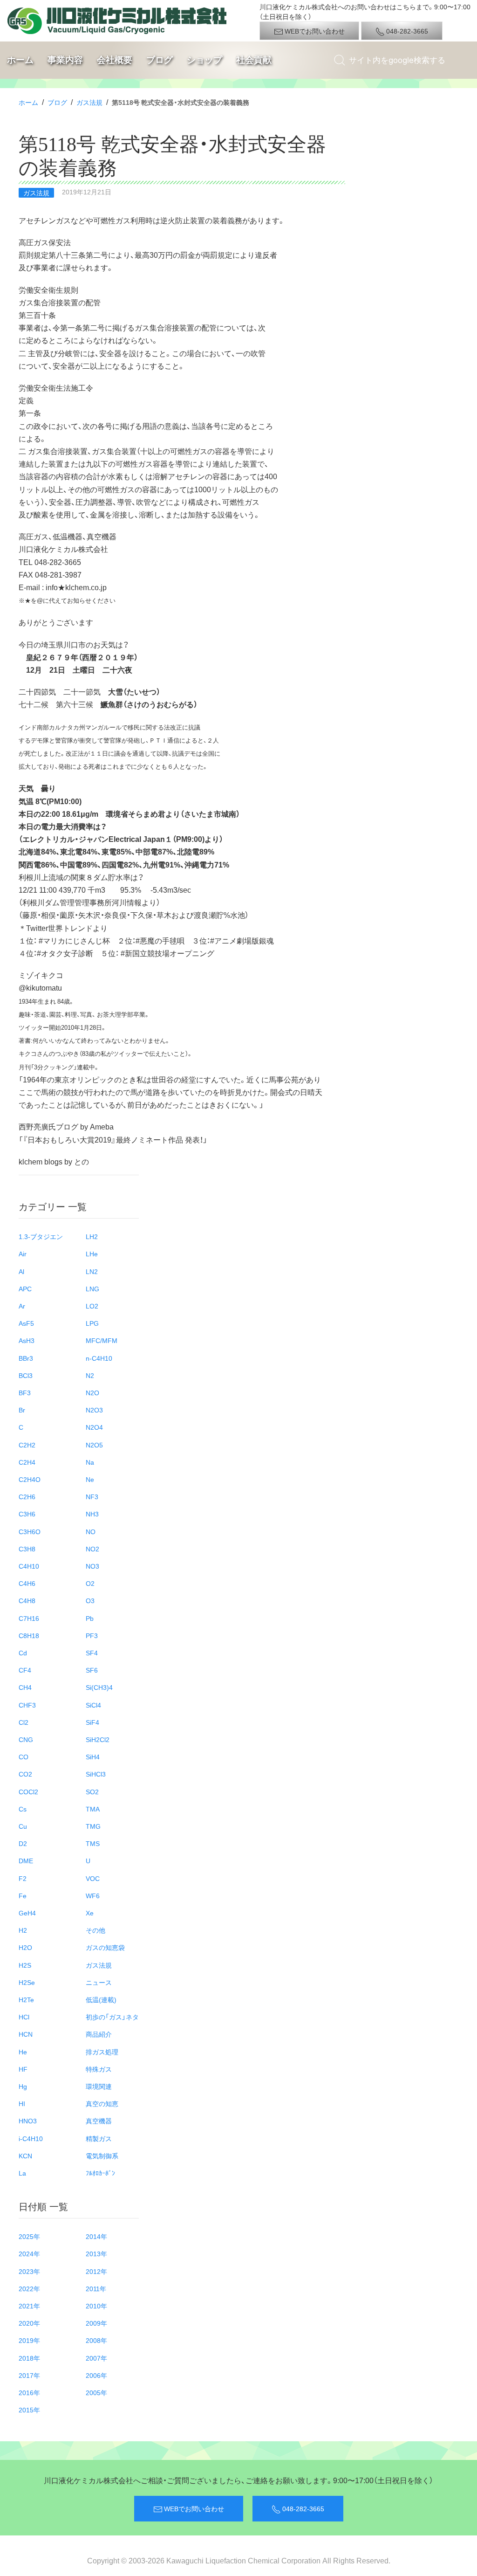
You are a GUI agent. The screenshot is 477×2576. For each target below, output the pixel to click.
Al (21, 1271)
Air (23, 1254)
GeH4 (27, 1913)
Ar (22, 1306)
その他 (95, 1930)
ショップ (204, 60)
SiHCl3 (96, 1774)
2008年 (96, 2340)
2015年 (29, 2410)
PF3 (92, 1635)
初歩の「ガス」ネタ (112, 2017)
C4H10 (29, 1566)
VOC (93, 1878)
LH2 (92, 1236)
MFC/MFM (102, 1340)
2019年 (29, 2340)
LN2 (92, 1271)
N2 (90, 1375)
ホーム (20, 60)
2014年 (96, 2236)
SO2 (92, 1791)
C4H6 (27, 1583)
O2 (90, 1583)
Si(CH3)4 (99, 1687)
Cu (23, 1826)
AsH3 (27, 1340)
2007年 (96, 2358)
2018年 (29, 2358)
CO (24, 1756)
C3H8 (27, 1549)
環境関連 (99, 2086)
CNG (26, 1739)
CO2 (25, 1774)
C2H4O (30, 1479)
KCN (25, 2156)
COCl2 (28, 1791)
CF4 (25, 1670)
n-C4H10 (99, 1358)
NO (91, 1531)
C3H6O (30, 1531)
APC (25, 1288)
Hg (23, 2086)
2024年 (29, 2253)
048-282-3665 (406, 31)
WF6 (93, 1895)
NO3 (92, 1566)
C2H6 (27, 1496)
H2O (25, 1947)
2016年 (29, 2392)
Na (90, 1462)
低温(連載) (101, 1999)
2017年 (29, 2375)
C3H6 (27, 1514)
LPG (92, 1323)
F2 (23, 1878)
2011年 (96, 2288)
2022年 (29, 2288)
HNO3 (28, 2121)
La (22, 2173)
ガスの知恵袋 (105, 1947)
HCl (24, 2017)
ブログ (160, 60)
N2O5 (94, 1445)
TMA (93, 1809)
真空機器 (99, 2121)
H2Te (26, 1999)
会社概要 (115, 60)
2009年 (96, 2323)
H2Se (27, 1982)
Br (22, 1410)
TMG (93, 1826)
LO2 (92, 1306)
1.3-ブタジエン (41, 1236)
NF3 (92, 1496)
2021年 (29, 2306)
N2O (92, 1392)
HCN (26, 2034)
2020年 (29, 2323)
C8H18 (29, 1635)
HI (22, 2103)
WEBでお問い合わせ (314, 31)
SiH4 (93, 1756)
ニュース (99, 1982)
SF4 (92, 1653)
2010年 (96, 2306)
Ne (90, 1479)
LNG (92, 1288)
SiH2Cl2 (98, 1739)
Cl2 (24, 1722)
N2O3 (94, 1410)
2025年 (29, 2236)
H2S (25, 1965)
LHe (92, 1254)
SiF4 (92, 1722)
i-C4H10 (31, 2138)
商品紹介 (99, 2034)
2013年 (96, 2253)
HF (23, 2069)
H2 (23, 1930)
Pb (90, 1618)
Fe (23, 1895)
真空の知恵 (102, 2103)
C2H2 (27, 1445)
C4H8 (27, 1600)
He (23, 2052)
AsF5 (26, 1323)
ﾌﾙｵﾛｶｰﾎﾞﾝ (100, 2173)
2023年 (29, 2271)
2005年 (96, 2392)
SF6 (92, 1670)
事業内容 (65, 60)
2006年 (96, 2375)
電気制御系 (102, 2156)
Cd (23, 1653)
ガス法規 (89, 102)
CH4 (25, 1687)
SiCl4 (93, 1705)
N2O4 (94, 1427)
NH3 (92, 1514)
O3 (90, 1600)
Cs (23, 1809)
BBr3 (26, 1358)
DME (26, 1860)
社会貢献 (254, 60)
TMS (93, 1843)
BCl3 (26, 1375)
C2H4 (27, 1462)
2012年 (96, 2271)
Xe (90, 1913)
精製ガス (99, 2138)
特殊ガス (99, 2069)
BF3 (25, 1392)
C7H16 (29, 1618)
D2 (23, 1843)
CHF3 (27, 1705)
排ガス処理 (102, 2052)
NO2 (92, 1549)
